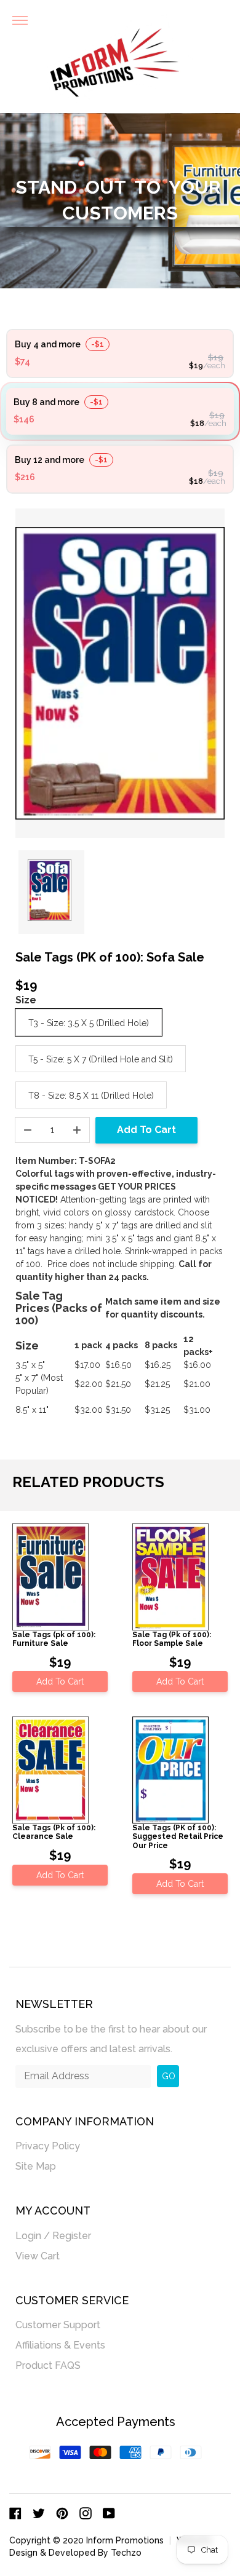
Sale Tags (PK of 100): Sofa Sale (110, 957)
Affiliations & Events (60, 2345)
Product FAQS (48, 2365)
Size (26, 1000)
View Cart (38, 2256)
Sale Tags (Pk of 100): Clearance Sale (54, 1832)
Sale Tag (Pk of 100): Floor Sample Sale (172, 1639)
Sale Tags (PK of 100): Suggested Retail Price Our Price (178, 1837)
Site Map (36, 2166)
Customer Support (58, 2325)
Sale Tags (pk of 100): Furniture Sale (54, 1639)
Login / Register (53, 2236)
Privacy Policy (48, 2146)
